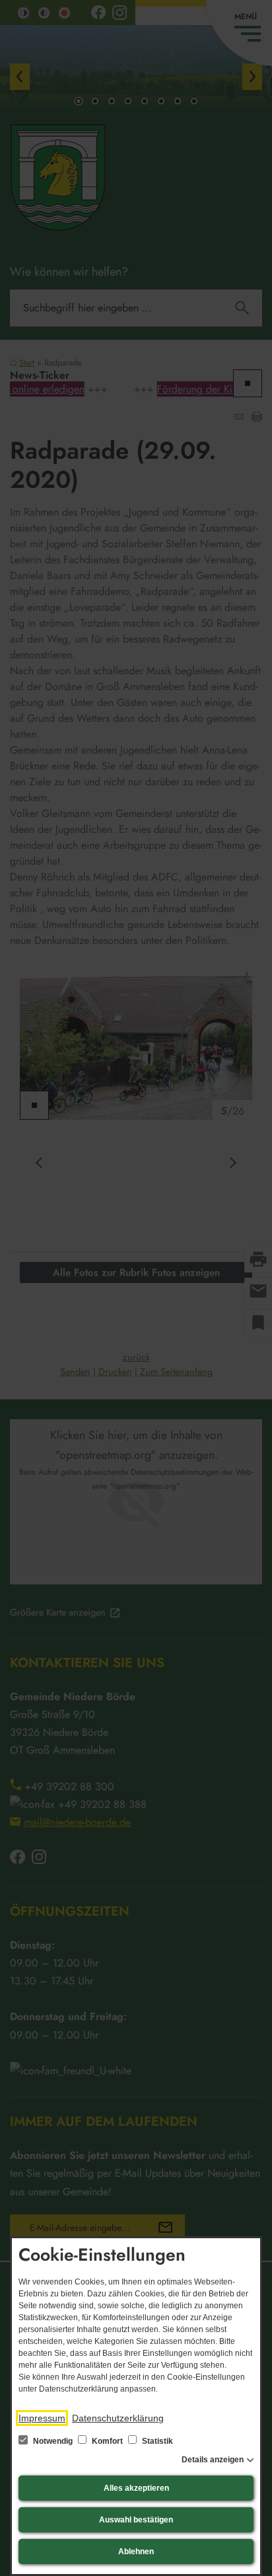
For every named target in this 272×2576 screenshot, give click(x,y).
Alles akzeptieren (136, 2488)
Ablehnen (136, 2552)
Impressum (42, 2418)
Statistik (156, 2441)
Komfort (107, 2441)
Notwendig (53, 2441)
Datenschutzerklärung (118, 2418)
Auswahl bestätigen (136, 2520)
